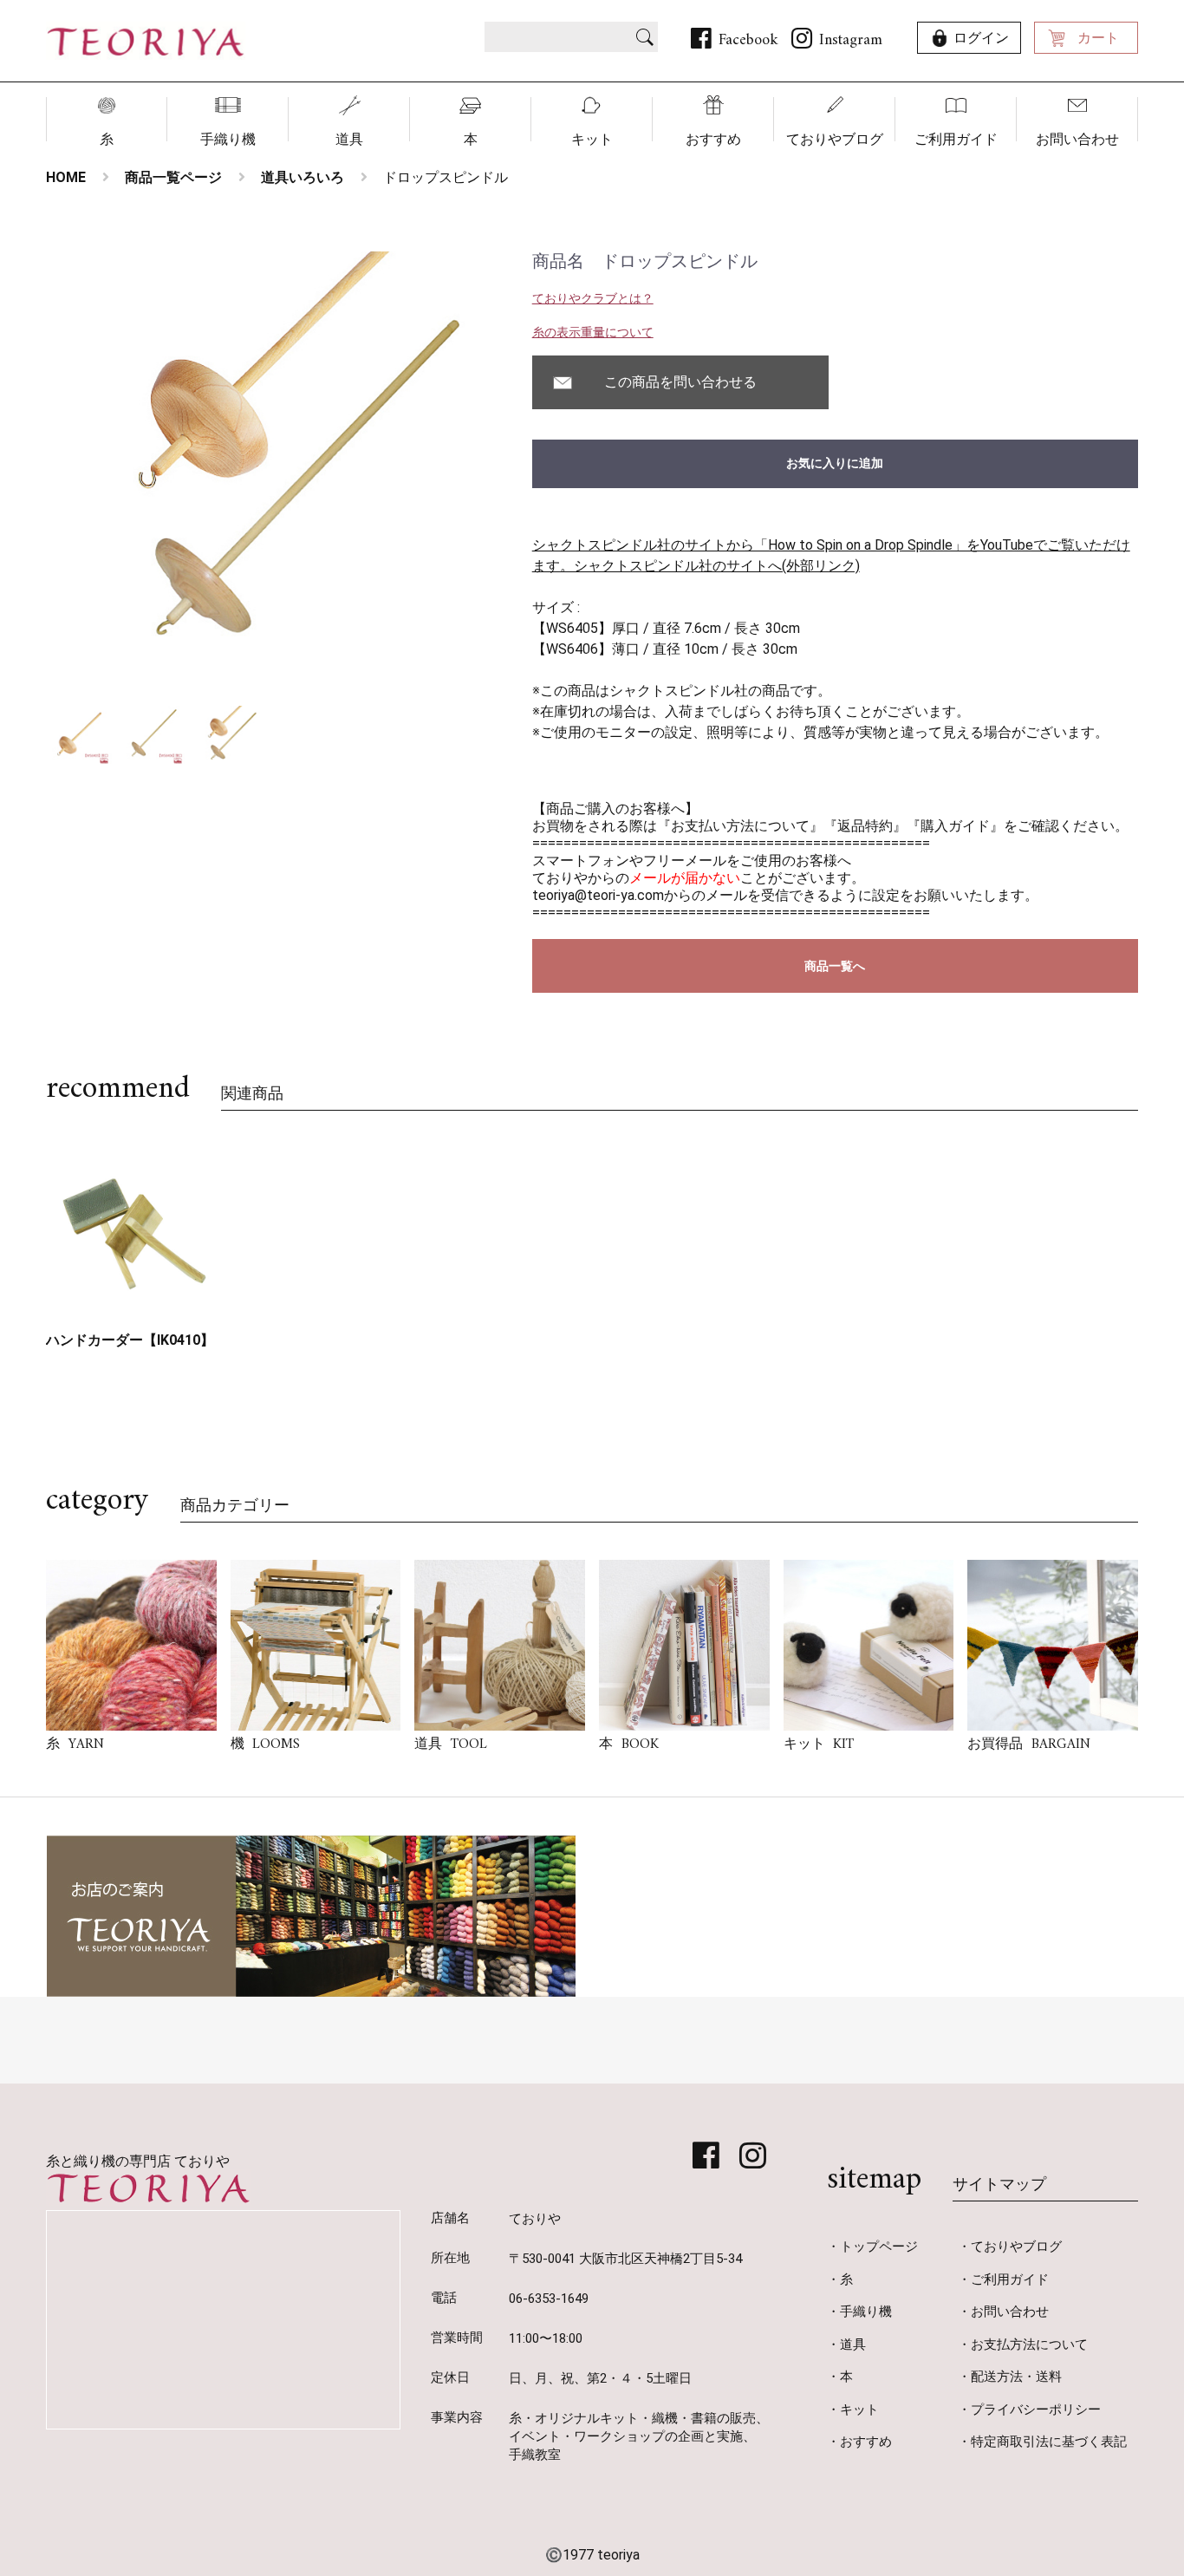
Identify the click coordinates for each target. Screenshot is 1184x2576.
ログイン (981, 38)
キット (592, 139)
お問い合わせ (1077, 139)
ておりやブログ (835, 139)
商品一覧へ (835, 966)
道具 (349, 139)
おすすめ (713, 139)
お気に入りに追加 (835, 463)
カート (1098, 38)
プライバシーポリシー (1036, 2410)
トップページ (879, 2247)
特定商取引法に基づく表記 (1049, 2442)
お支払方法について (1029, 2344)
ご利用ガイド (956, 139)
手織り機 (228, 139)
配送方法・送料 (1016, 2377)
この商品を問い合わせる (680, 382)
